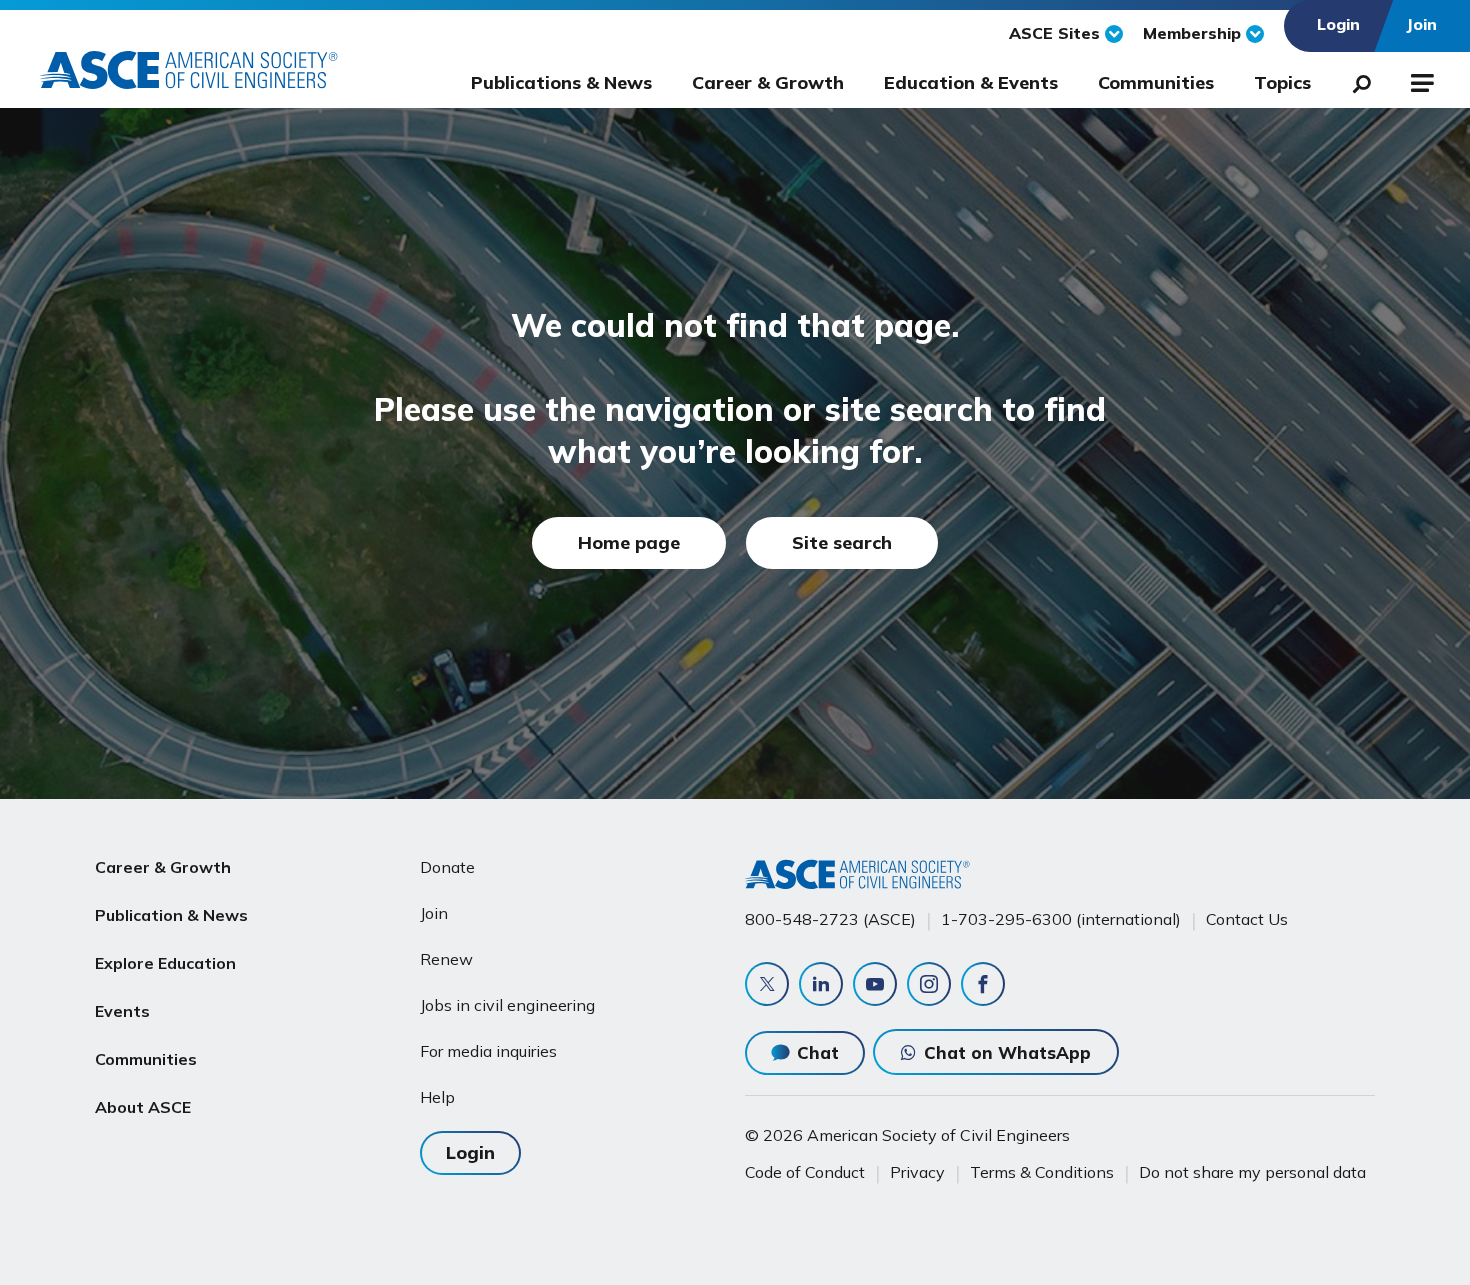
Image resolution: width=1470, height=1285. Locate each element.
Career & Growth (768, 82)
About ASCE (143, 1107)
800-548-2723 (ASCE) (830, 919)
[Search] (1356, 80)
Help (437, 1097)
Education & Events (971, 82)
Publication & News (171, 915)
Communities (1156, 82)
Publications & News (561, 82)
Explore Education (165, 963)
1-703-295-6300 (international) (1061, 919)
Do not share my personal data (1252, 1172)
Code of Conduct (805, 1172)
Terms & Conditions (1042, 1172)
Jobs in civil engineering (507, 1005)
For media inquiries (488, 1051)
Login (470, 1152)
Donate (447, 867)
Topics (1282, 82)
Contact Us (1247, 919)
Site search (842, 542)
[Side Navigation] (1420, 80)
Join (434, 913)
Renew (446, 959)
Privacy (917, 1172)
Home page (629, 542)
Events (122, 1011)
